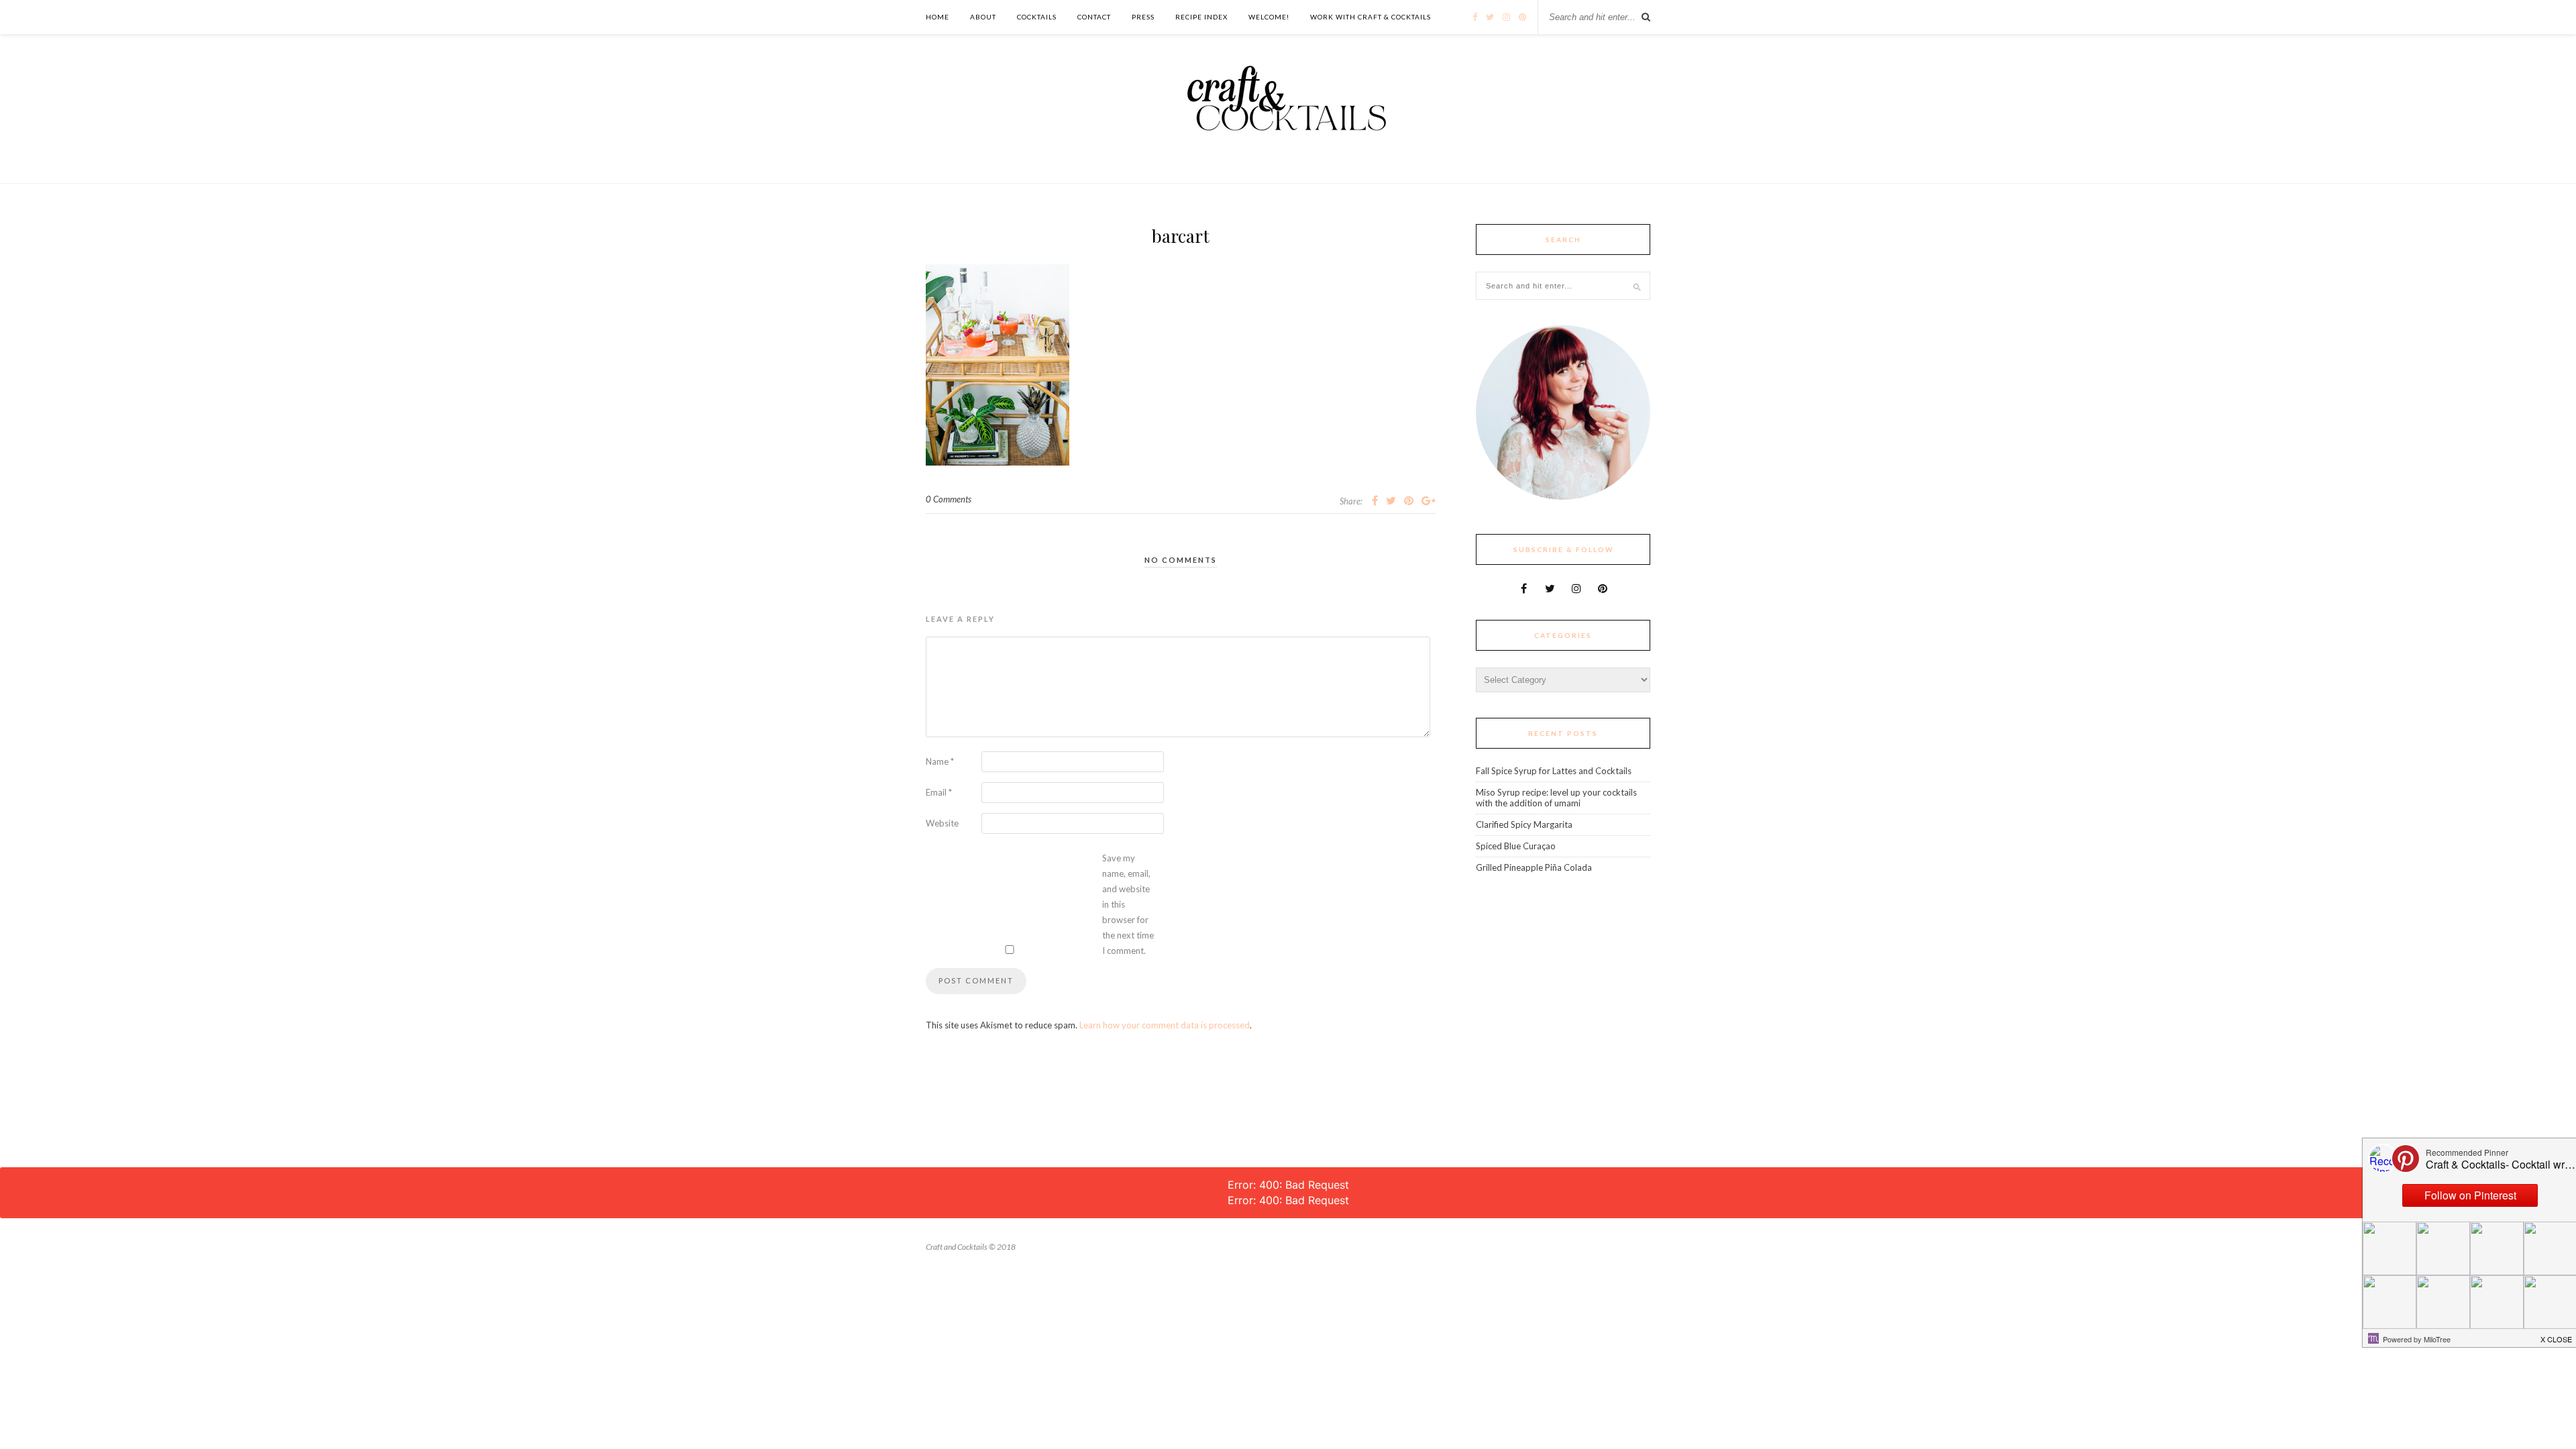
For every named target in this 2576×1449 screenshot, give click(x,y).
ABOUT (983, 17)
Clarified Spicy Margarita (1524, 824)
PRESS (1143, 17)
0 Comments (949, 499)
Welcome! (1269, 17)
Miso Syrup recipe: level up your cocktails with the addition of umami (1556, 798)
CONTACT (1094, 17)
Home (937, 17)
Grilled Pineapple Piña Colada (1534, 867)
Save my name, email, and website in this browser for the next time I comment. (1128, 904)
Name (940, 761)
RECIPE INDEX (1201, 17)
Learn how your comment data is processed (1165, 1025)
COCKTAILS (1037, 17)
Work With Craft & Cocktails (1371, 17)
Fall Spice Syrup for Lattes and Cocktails (1554, 771)
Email (939, 792)
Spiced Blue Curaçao (1516, 846)
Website (942, 823)
